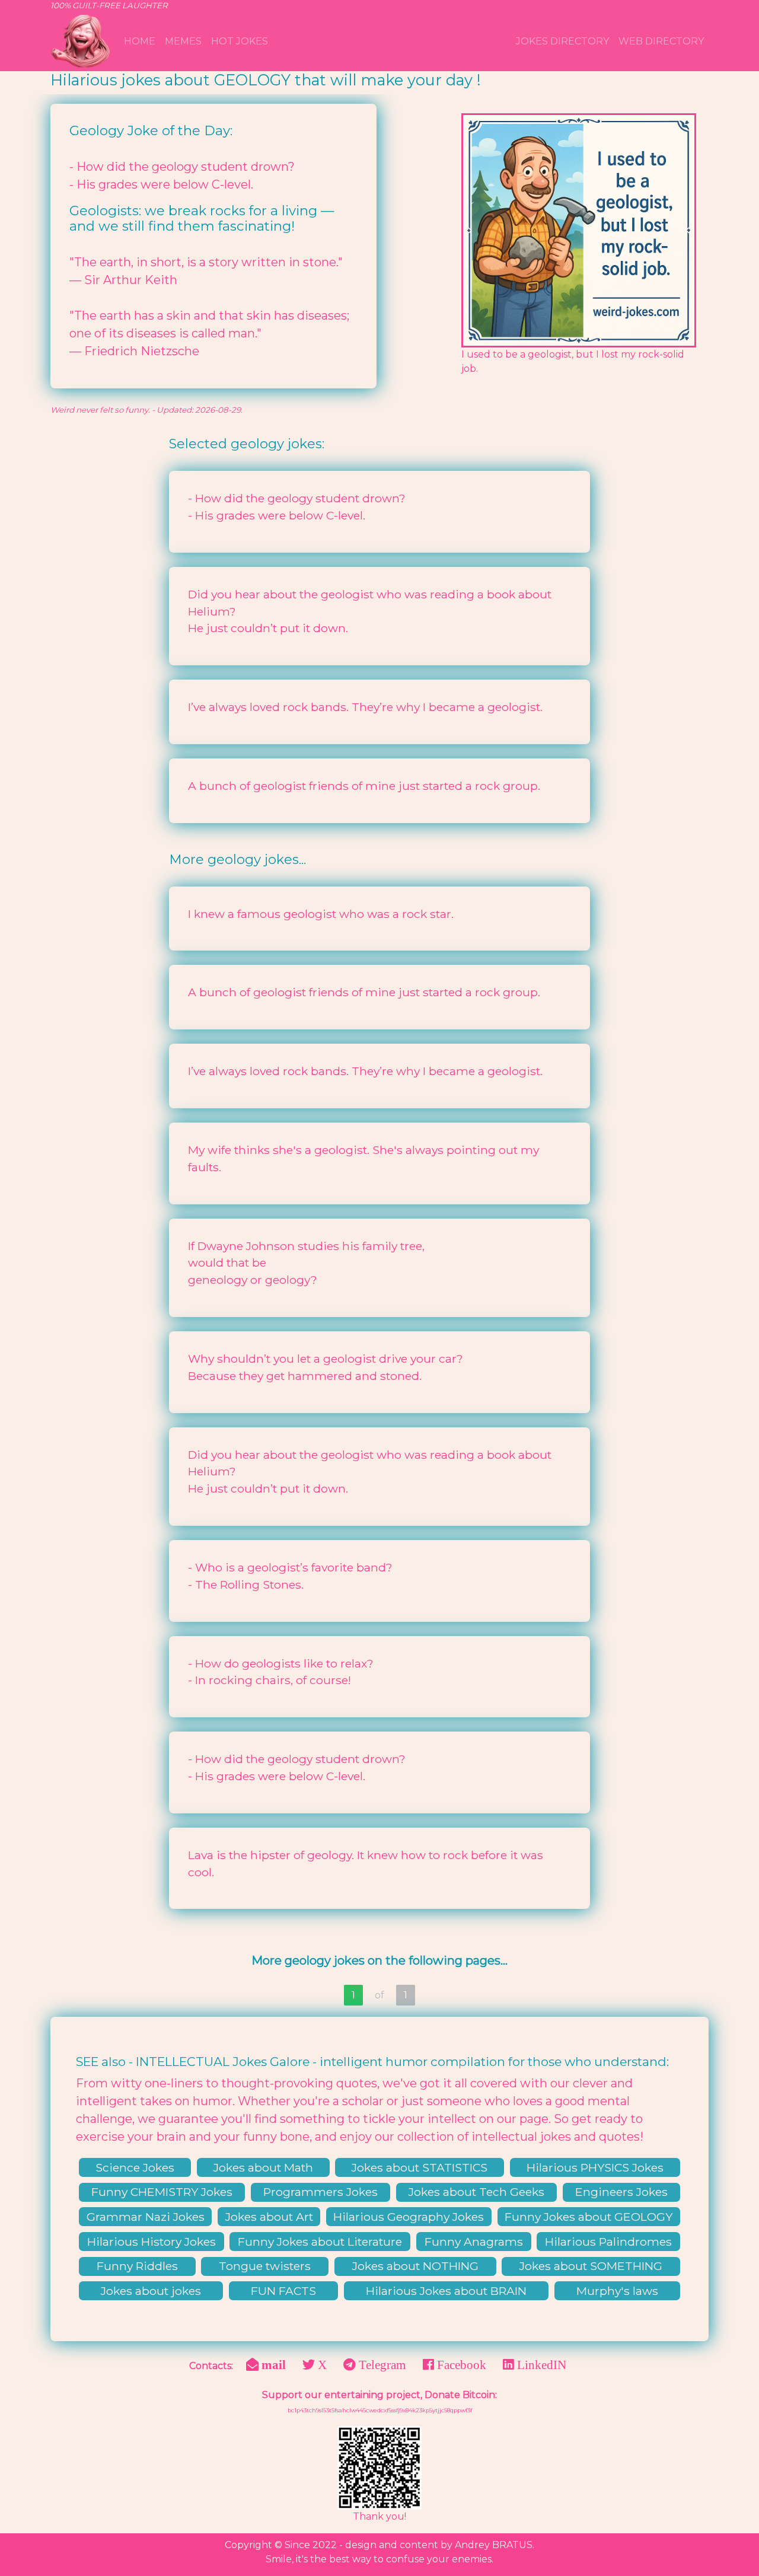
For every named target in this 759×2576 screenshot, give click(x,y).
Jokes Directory (562, 41)
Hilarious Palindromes (608, 2242)
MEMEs (183, 41)
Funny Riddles (137, 2266)
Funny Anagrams (474, 2242)
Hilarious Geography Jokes (409, 2217)
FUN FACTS (283, 2291)
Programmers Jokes (320, 2192)
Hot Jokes (240, 41)
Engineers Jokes (621, 2192)
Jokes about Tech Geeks (476, 2192)
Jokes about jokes (151, 2291)
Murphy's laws (617, 2291)
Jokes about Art (269, 2217)
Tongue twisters (265, 2266)
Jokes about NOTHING (415, 2266)
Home (140, 41)
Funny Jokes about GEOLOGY (589, 2217)
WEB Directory (661, 41)
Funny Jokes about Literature (320, 2242)
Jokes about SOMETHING (591, 2266)
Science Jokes (135, 2167)
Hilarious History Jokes (152, 2242)
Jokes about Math (263, 2167)
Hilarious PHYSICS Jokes (595, 2167)
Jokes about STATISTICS (420, 2167)
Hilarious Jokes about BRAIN (446, 2291)
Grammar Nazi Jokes (146, 2217)
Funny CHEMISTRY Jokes (162, 2192)
